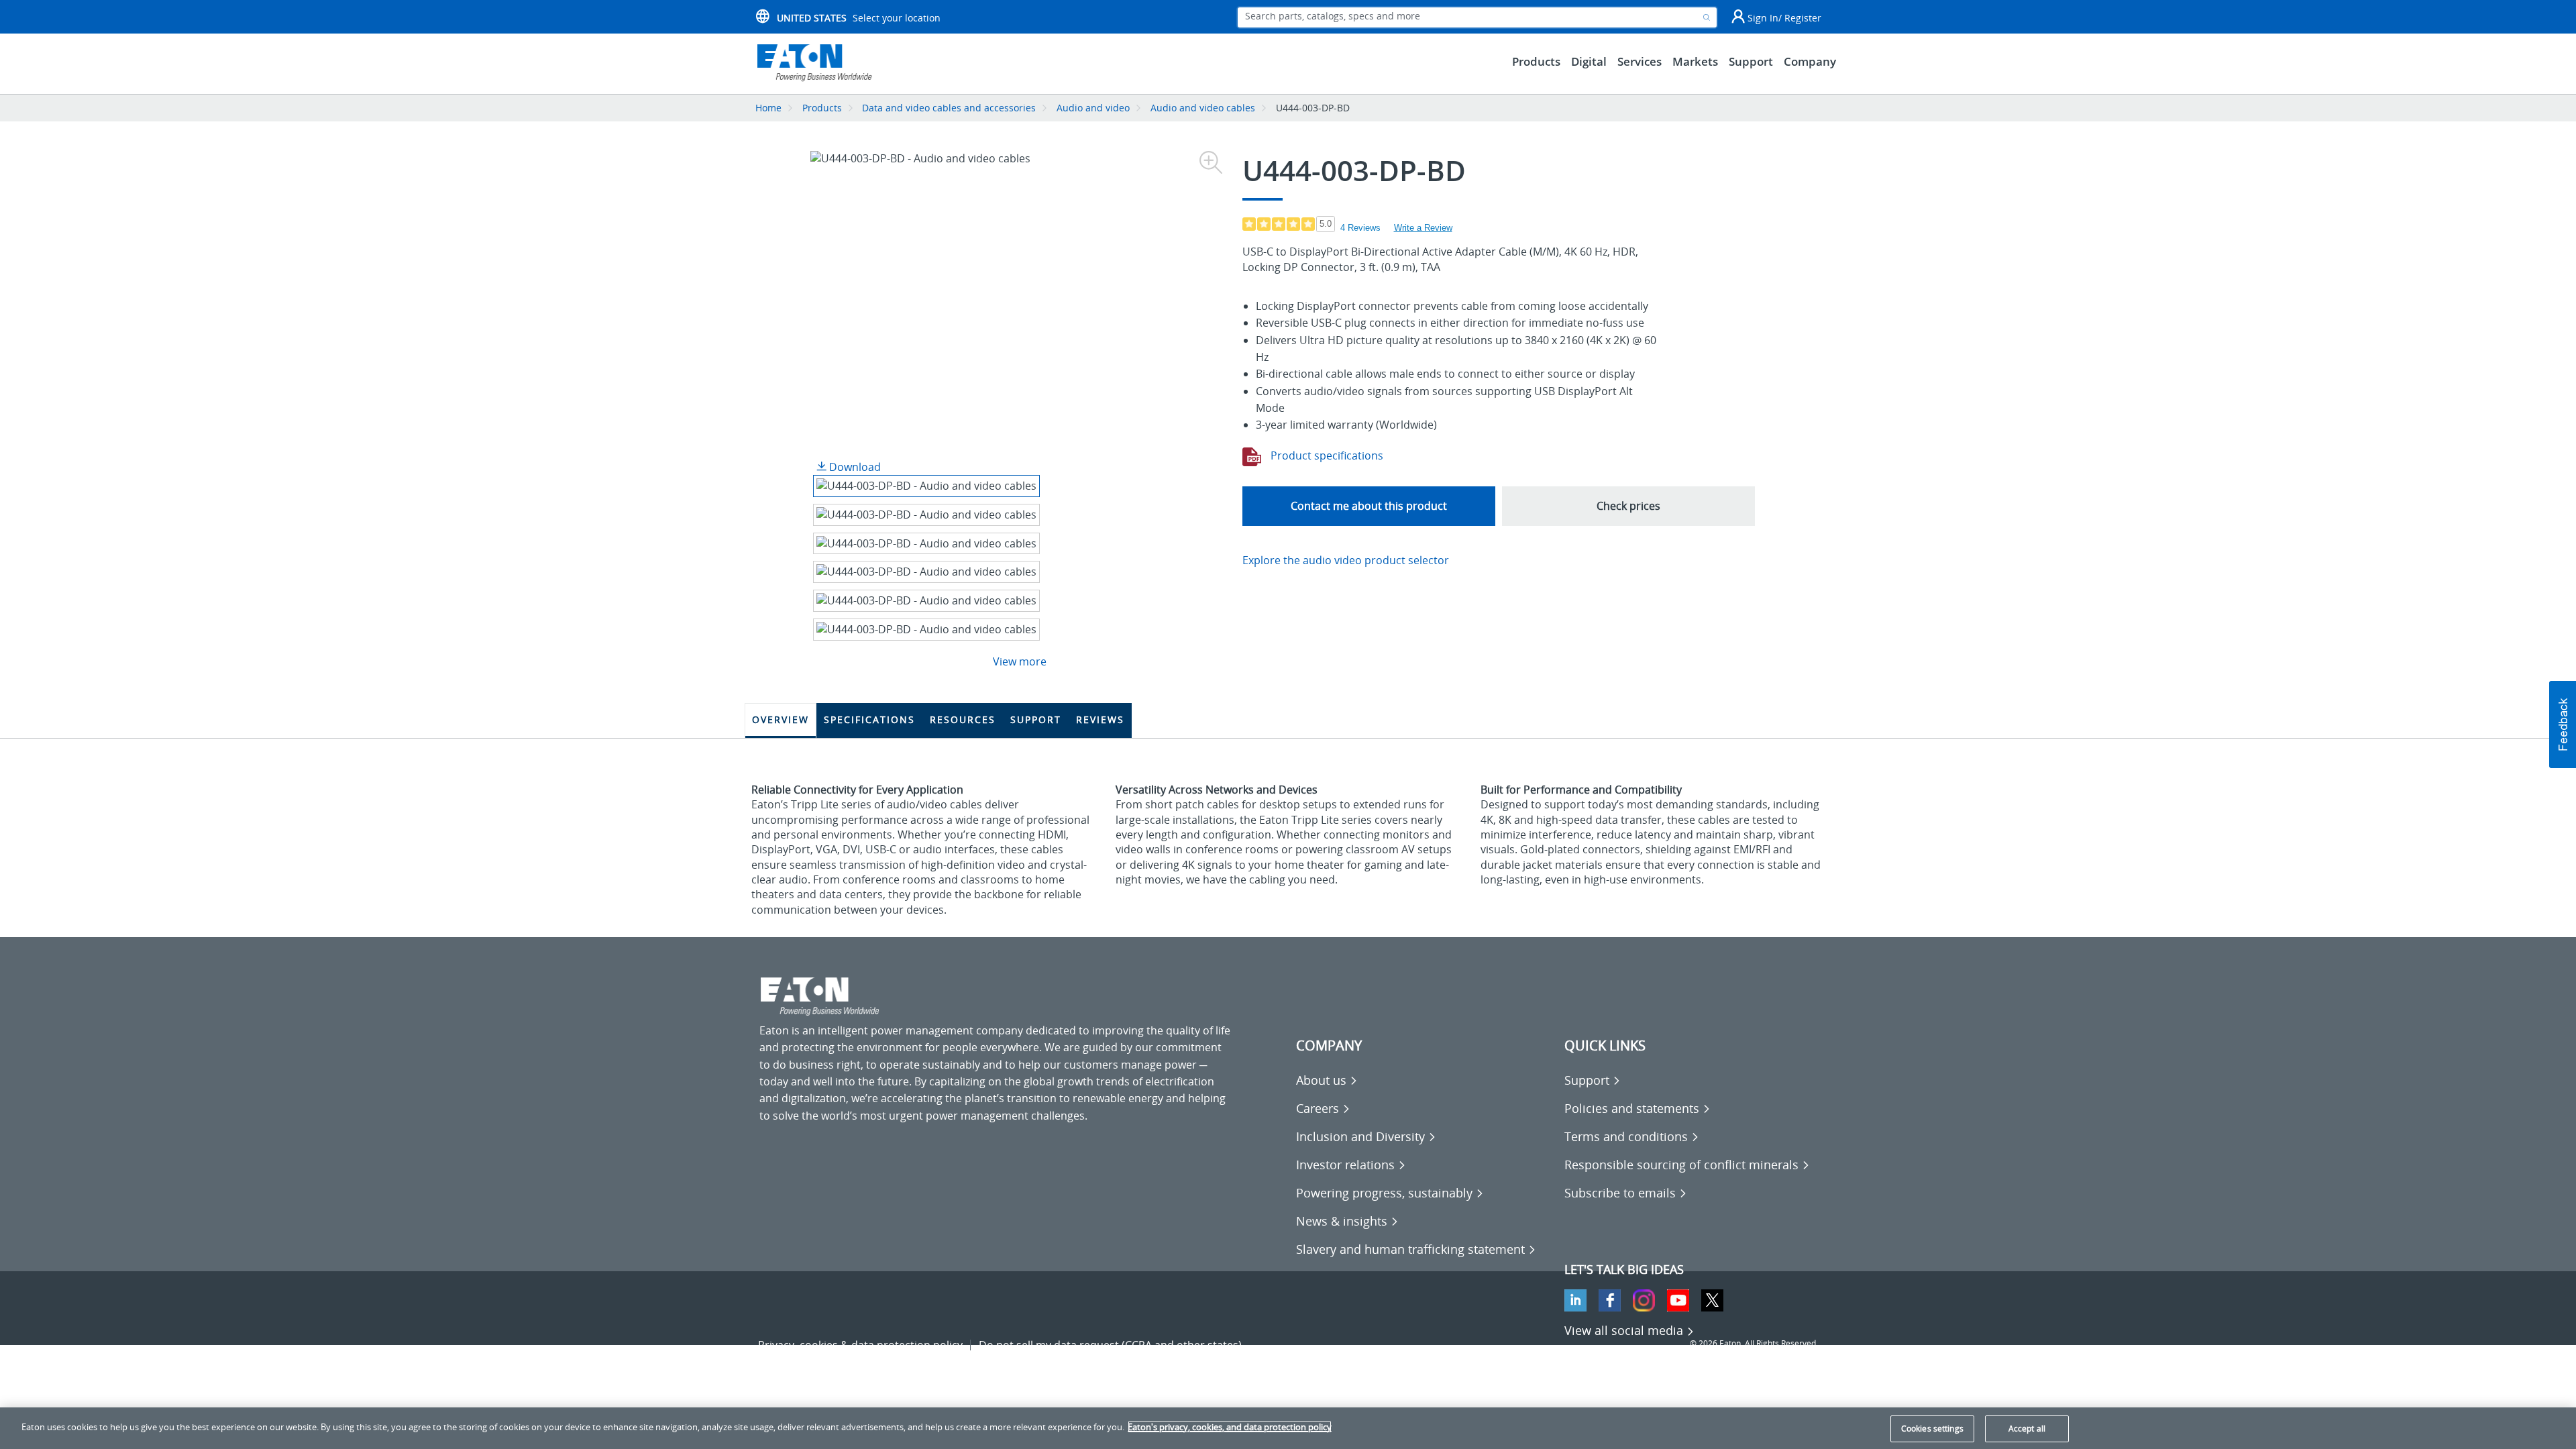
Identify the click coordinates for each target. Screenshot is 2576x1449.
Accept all (2027, 1429)
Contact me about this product (1369, 506)
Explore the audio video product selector (1346, 560)
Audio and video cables (1203, 108)
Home (768, 108)
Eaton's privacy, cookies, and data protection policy (1230, 1427)
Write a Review (1423, 228)
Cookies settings (1932, 1429)
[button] (2563, 724)
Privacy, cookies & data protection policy (860, 1345)
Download (854, 467)
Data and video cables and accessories (950, 108)
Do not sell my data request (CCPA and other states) (1110, 1345)
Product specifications (1326, 455)
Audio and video (1093, 108)
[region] (1288, 1428)
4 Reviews (1360, 228)
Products (822, 108)
